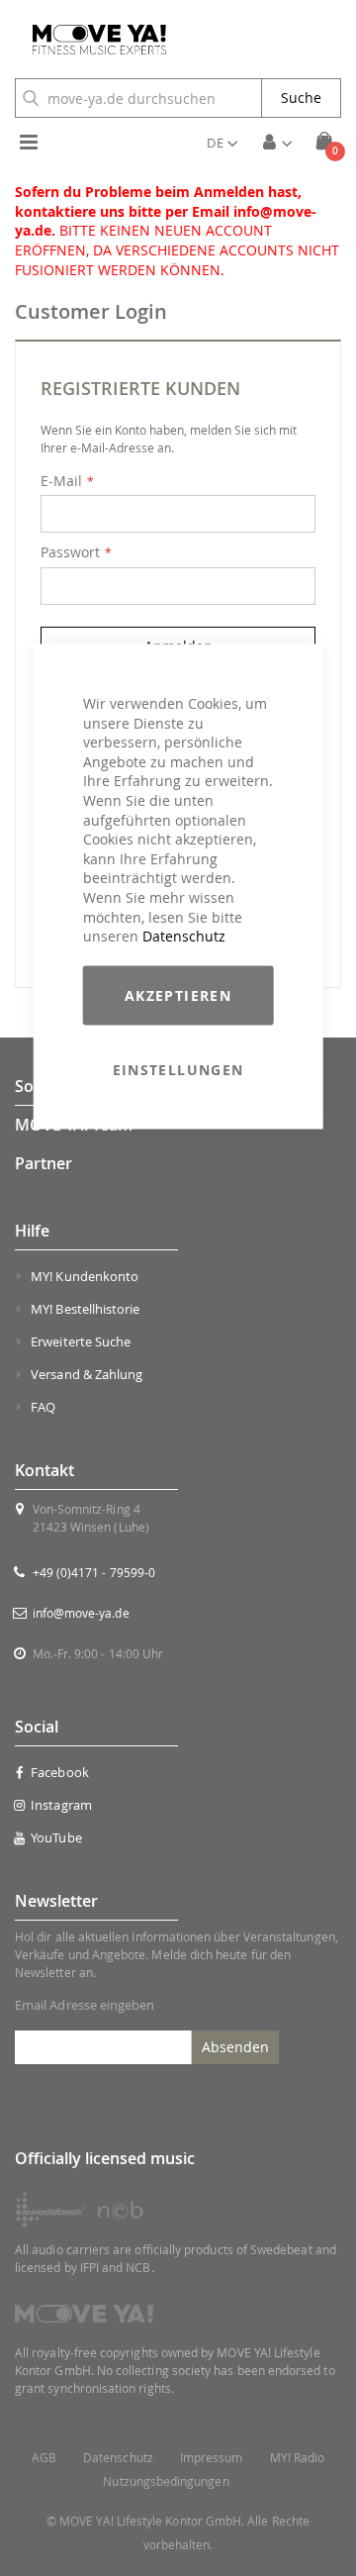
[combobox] (138, 98)
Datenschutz (184, 936)
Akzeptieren (178, 994)
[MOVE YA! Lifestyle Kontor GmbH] (92, 40)
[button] (222, 143)
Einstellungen (178, 1069)
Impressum (212, 2458)
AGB (44, 2458)
